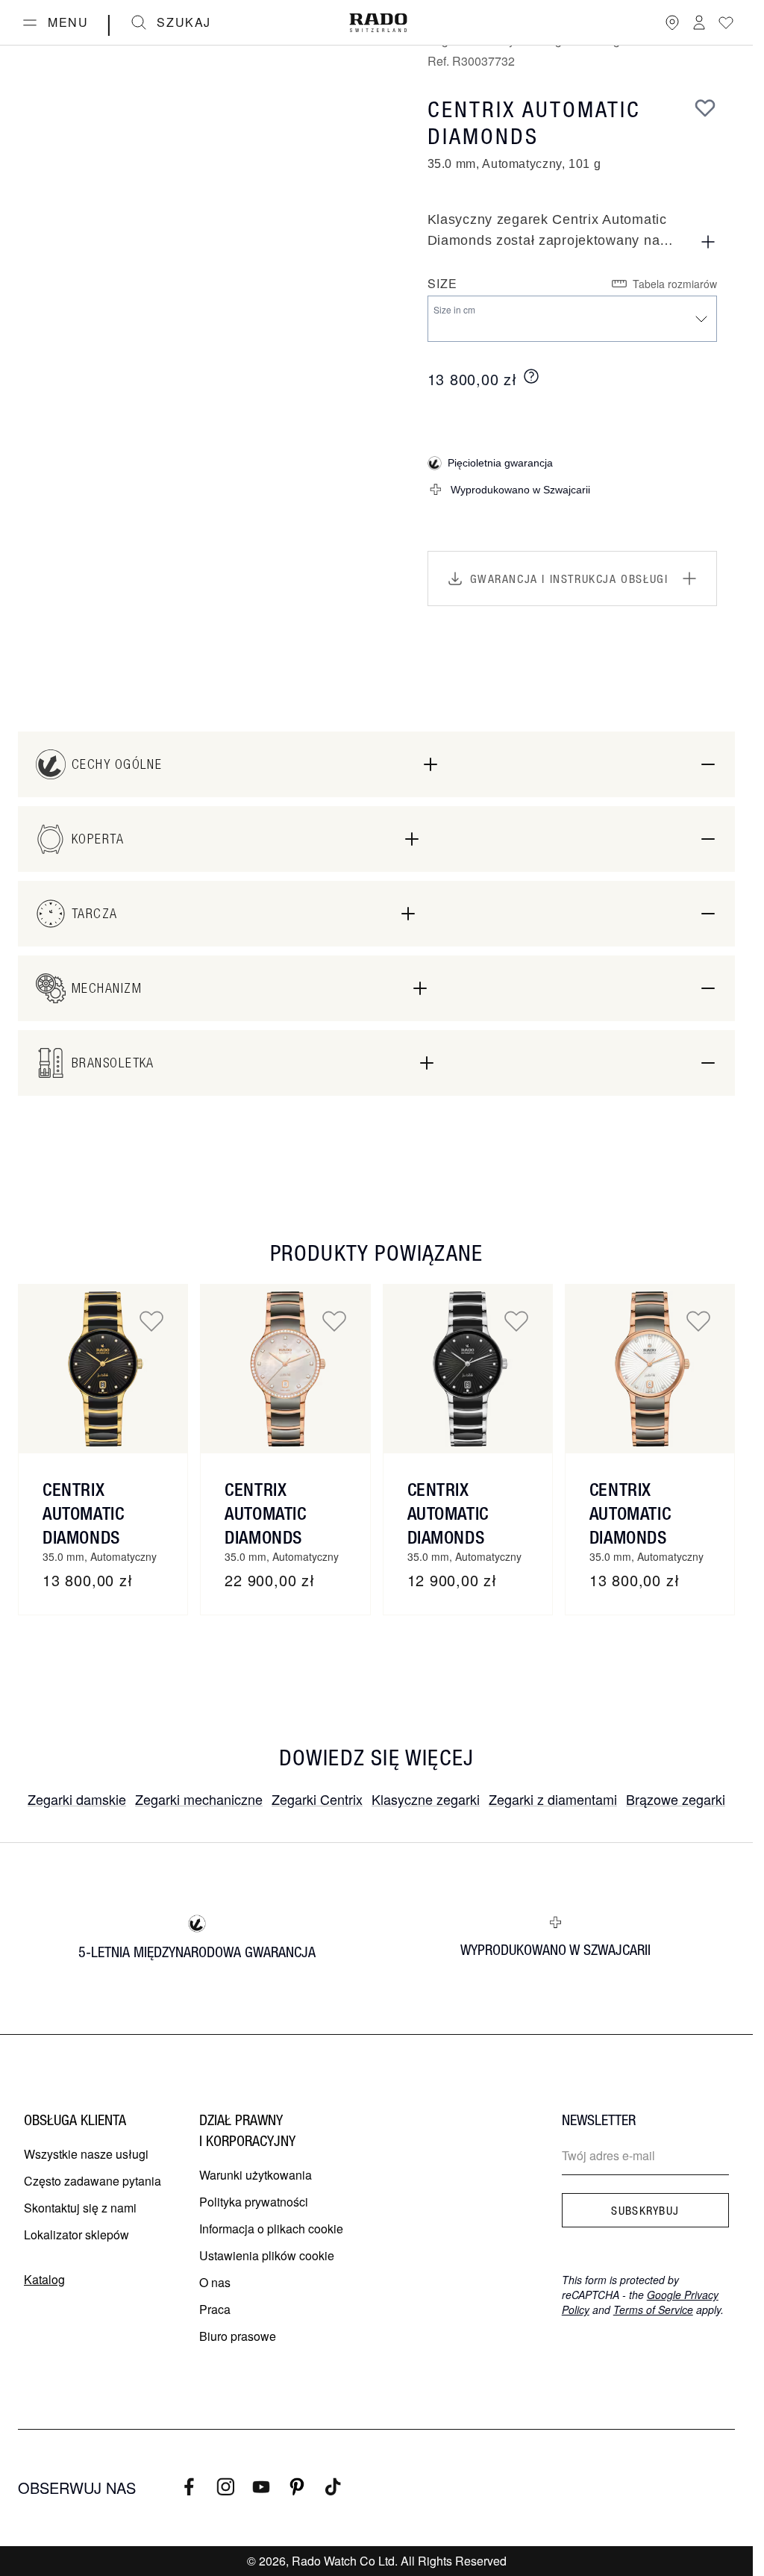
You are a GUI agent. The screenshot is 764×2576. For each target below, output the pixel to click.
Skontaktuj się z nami (80, 2208)
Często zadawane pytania (93, 2181)
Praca (215, 2309)
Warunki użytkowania (256, 2175)
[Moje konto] (699, 22)
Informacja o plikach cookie (271, 2229)
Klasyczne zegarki (426, 1799)
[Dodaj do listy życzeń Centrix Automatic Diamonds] (151, 1320)
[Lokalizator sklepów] (672, 22)
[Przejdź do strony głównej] (378, 23)
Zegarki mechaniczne (199, 1799)
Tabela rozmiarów (675, 284)
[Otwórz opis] (708, 242)
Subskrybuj (645, 2210)
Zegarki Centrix (317, 1799)
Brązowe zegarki (676, 1799)
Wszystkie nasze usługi (86, 2154)
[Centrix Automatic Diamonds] (103, 1369)
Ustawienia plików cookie (267, 2255)
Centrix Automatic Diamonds (83, 1513)
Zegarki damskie (77, 1799)
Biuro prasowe (238, 2336)
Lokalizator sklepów (76, 2234)
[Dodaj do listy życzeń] (705, 107)
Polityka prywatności (254, 2202)
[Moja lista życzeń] (726, 22)
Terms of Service (653, 2310)
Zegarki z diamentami (553, 1799)
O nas (215, 2282)
